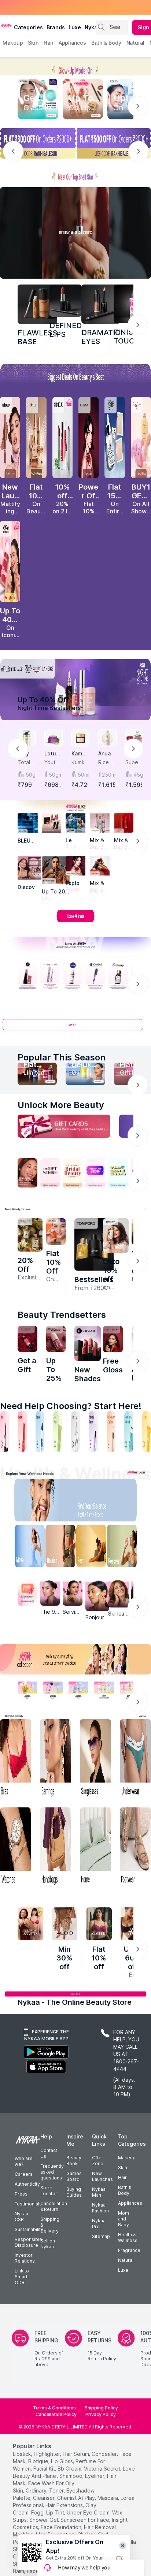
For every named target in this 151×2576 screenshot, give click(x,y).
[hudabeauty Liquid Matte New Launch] (10, 438)
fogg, (38, 2512)
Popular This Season (62, 1057)
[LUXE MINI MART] (30, 868)
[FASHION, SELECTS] (30, 1924)
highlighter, (47, 2454)
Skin (123, 2168)
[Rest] (93, 1548)
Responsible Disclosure (28, 2242)
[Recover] (127, 1548)
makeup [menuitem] (13, 43)
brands (56, 27)
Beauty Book (74, 2161)
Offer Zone (98, 2161)
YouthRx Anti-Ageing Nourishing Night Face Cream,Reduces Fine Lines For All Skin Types (53, 763)
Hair (122, 2177)
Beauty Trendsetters (62, 1315)
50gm (56, 775)
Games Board (74, 2176)
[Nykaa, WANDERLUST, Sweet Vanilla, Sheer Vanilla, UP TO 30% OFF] (104, 1690)
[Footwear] (135, 1847)
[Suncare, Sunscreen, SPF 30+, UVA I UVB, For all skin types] (147, 1432)
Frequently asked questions (52, 2172)
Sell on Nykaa (48, 2244)
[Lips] (4, 1432)
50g (31, 775)
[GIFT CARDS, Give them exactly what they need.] (64, 1126)
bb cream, (70, 2469)
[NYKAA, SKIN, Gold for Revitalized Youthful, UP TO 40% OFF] (27, 1690)
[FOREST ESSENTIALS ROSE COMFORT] (27, 1339)
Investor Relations (25, 2258)
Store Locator (49, 2191)
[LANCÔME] (100, 866)
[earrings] (56, 1759)
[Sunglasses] (95, 1759)
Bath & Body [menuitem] (106, 43)
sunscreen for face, (85, 2520)
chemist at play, (77, 2498)
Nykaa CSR (21, 2217)
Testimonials (28, 2204)
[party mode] (75, 66)
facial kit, (45, 2469)
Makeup (127, 2158)
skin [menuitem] (33, 43)
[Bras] (16, 1759)
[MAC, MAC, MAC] (66, 301)
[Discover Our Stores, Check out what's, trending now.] (27, 1173)
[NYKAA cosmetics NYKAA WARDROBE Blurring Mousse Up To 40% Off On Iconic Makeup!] (10, 561)
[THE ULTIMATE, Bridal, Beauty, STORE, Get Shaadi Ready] (73, 1173)
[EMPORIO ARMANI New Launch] (89, 438)
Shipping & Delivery (50, 2225)
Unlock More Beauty (61, 1105)
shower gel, (44, 2520)
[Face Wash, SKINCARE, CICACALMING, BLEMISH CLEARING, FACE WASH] (58, 1432)
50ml (84, 775)
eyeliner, (95, 2476)
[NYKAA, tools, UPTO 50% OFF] (53, 1690)
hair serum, (76, 2454)
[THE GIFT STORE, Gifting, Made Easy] (50, 1173)
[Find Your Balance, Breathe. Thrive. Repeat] (93, 1502)
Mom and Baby (124, 2219)
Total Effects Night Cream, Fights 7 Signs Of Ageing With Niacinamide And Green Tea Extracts (27, 763)
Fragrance (129, 2250)
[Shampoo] (40, 1432)
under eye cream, (89, 2512)
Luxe (123, 2270)
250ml (109, 775)
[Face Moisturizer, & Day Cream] (111, 1432)
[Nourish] (58, 1548)
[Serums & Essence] (93, 1432)
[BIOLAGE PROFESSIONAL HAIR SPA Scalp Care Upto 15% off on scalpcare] (116, 1235)
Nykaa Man (99, 2192)
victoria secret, (103, 2469)
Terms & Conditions (54, 2408)
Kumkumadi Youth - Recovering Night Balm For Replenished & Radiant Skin (80, 763)
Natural (126, 2260)
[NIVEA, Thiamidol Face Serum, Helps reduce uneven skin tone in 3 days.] (73, 976)
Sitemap (101, 2236)
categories (28, 27)
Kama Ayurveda (80, 754)
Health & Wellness (128, 2237)
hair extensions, (65, 2505)
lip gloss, (62, 2461)
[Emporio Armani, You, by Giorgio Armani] (75, 866)
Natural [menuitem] (135, 43)
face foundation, (62, 2527)
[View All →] (75, 1028)
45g (138, 775)
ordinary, (37, 2490)
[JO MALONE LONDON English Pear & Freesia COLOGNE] (30, 1235)
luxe (75, 27)
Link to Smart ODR (22, 2277)
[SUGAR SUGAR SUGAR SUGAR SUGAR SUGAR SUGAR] (88, 1343)
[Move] (24, 1548)
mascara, (108, 2498)
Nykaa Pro (99, 2224)
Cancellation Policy (56, 2414)
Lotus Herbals (53, 754)
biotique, (39, 2461)
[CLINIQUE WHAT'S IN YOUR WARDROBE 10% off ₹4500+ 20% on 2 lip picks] (62, 438)
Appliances (130, 2203)
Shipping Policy (101, 2408)
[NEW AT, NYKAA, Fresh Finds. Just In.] (95, 1173)
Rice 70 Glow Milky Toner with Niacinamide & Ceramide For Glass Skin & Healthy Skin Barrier (107, 763)
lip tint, (56, 2512)
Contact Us (49, 2153)
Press (21, 2194)
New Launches (102, 2176)
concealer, (105, 2454)
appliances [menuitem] (72, 43)
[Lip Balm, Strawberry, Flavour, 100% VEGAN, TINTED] (22, 1432)
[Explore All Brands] (75, 922)
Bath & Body (125, 2190)
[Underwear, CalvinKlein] (135, 1759)
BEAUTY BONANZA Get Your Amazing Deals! (62, 7)
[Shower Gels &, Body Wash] (129, 1432)
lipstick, (23, 2454)
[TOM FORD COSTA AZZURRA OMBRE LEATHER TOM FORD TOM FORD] (94, 1244)
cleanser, (44, 2498)
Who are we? (24, 2161)
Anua (104, 753)
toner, (57, 2490)
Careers (24, 2174)
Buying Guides (74, 2192)
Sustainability (29, 2229)
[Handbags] (56, 1847)
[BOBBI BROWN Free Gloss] (113, 1339)
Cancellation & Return (54, 2206)
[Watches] (16, 1847)
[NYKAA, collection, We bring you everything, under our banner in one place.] (75, 1659)
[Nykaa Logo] (6, 25)
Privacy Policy (101, 2414)
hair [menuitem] (49, 43)
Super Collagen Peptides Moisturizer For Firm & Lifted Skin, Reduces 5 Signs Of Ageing (134, 763)
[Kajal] (75, 1432)
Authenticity (27, 2184)
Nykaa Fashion (100, 2208)
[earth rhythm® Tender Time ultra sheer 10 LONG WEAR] (56, 1339)
